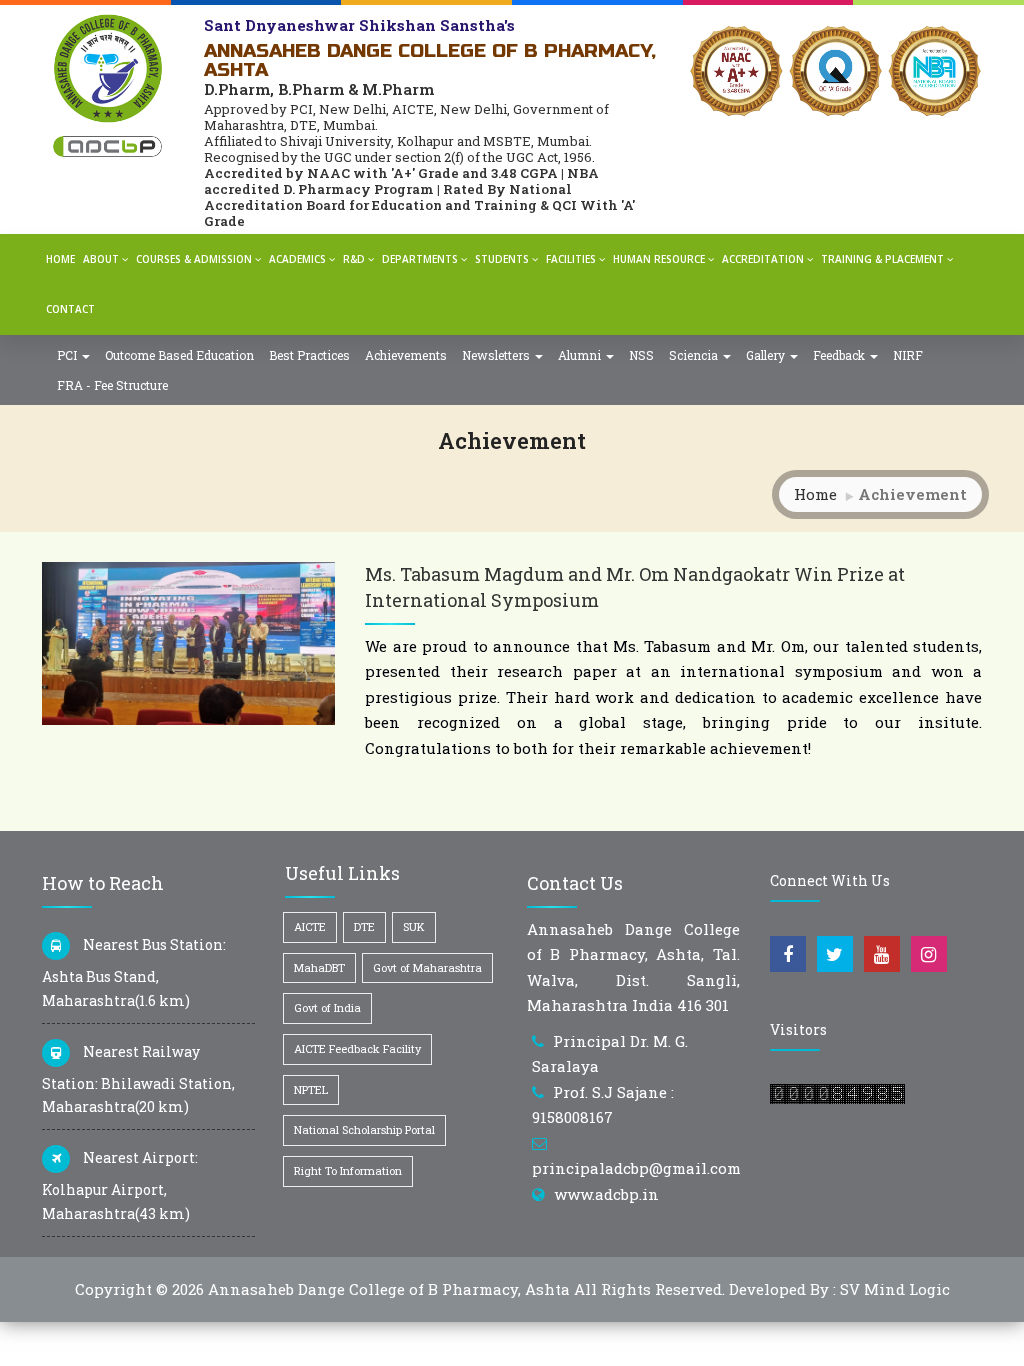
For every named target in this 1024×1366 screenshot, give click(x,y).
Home (60, 259)
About (101, 259)
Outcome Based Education (179, 355)
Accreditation (763, 259)
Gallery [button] (767, 355)
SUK (414, 926)
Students (502, 259)
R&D (354, 259)
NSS (641, 355)
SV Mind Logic (895, 1289)
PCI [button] (68, 355)
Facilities (571, 259)
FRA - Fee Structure (112, 385)
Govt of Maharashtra (427, 967)
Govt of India (327, 1007)
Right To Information (348, 1170)
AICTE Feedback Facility (357, 1048)
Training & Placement (882, 259)
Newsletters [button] (497, 355)
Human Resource (659, 259)
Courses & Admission (194, 259)
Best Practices (309, 355)
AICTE (310, 926)
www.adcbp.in (606, 1194)
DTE (364, 926)
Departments (420, 259)
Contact (70, 309)
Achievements (406, 355)
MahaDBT (319, 967)
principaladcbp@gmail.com (636, 1168)
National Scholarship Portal (364, 1129)
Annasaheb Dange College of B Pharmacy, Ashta (389, 1289)
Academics (297, 259)
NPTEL (311, 1089)
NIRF (908, 355)
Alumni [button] (581, 355)
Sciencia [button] (695, 355)
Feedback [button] (840, 355)
